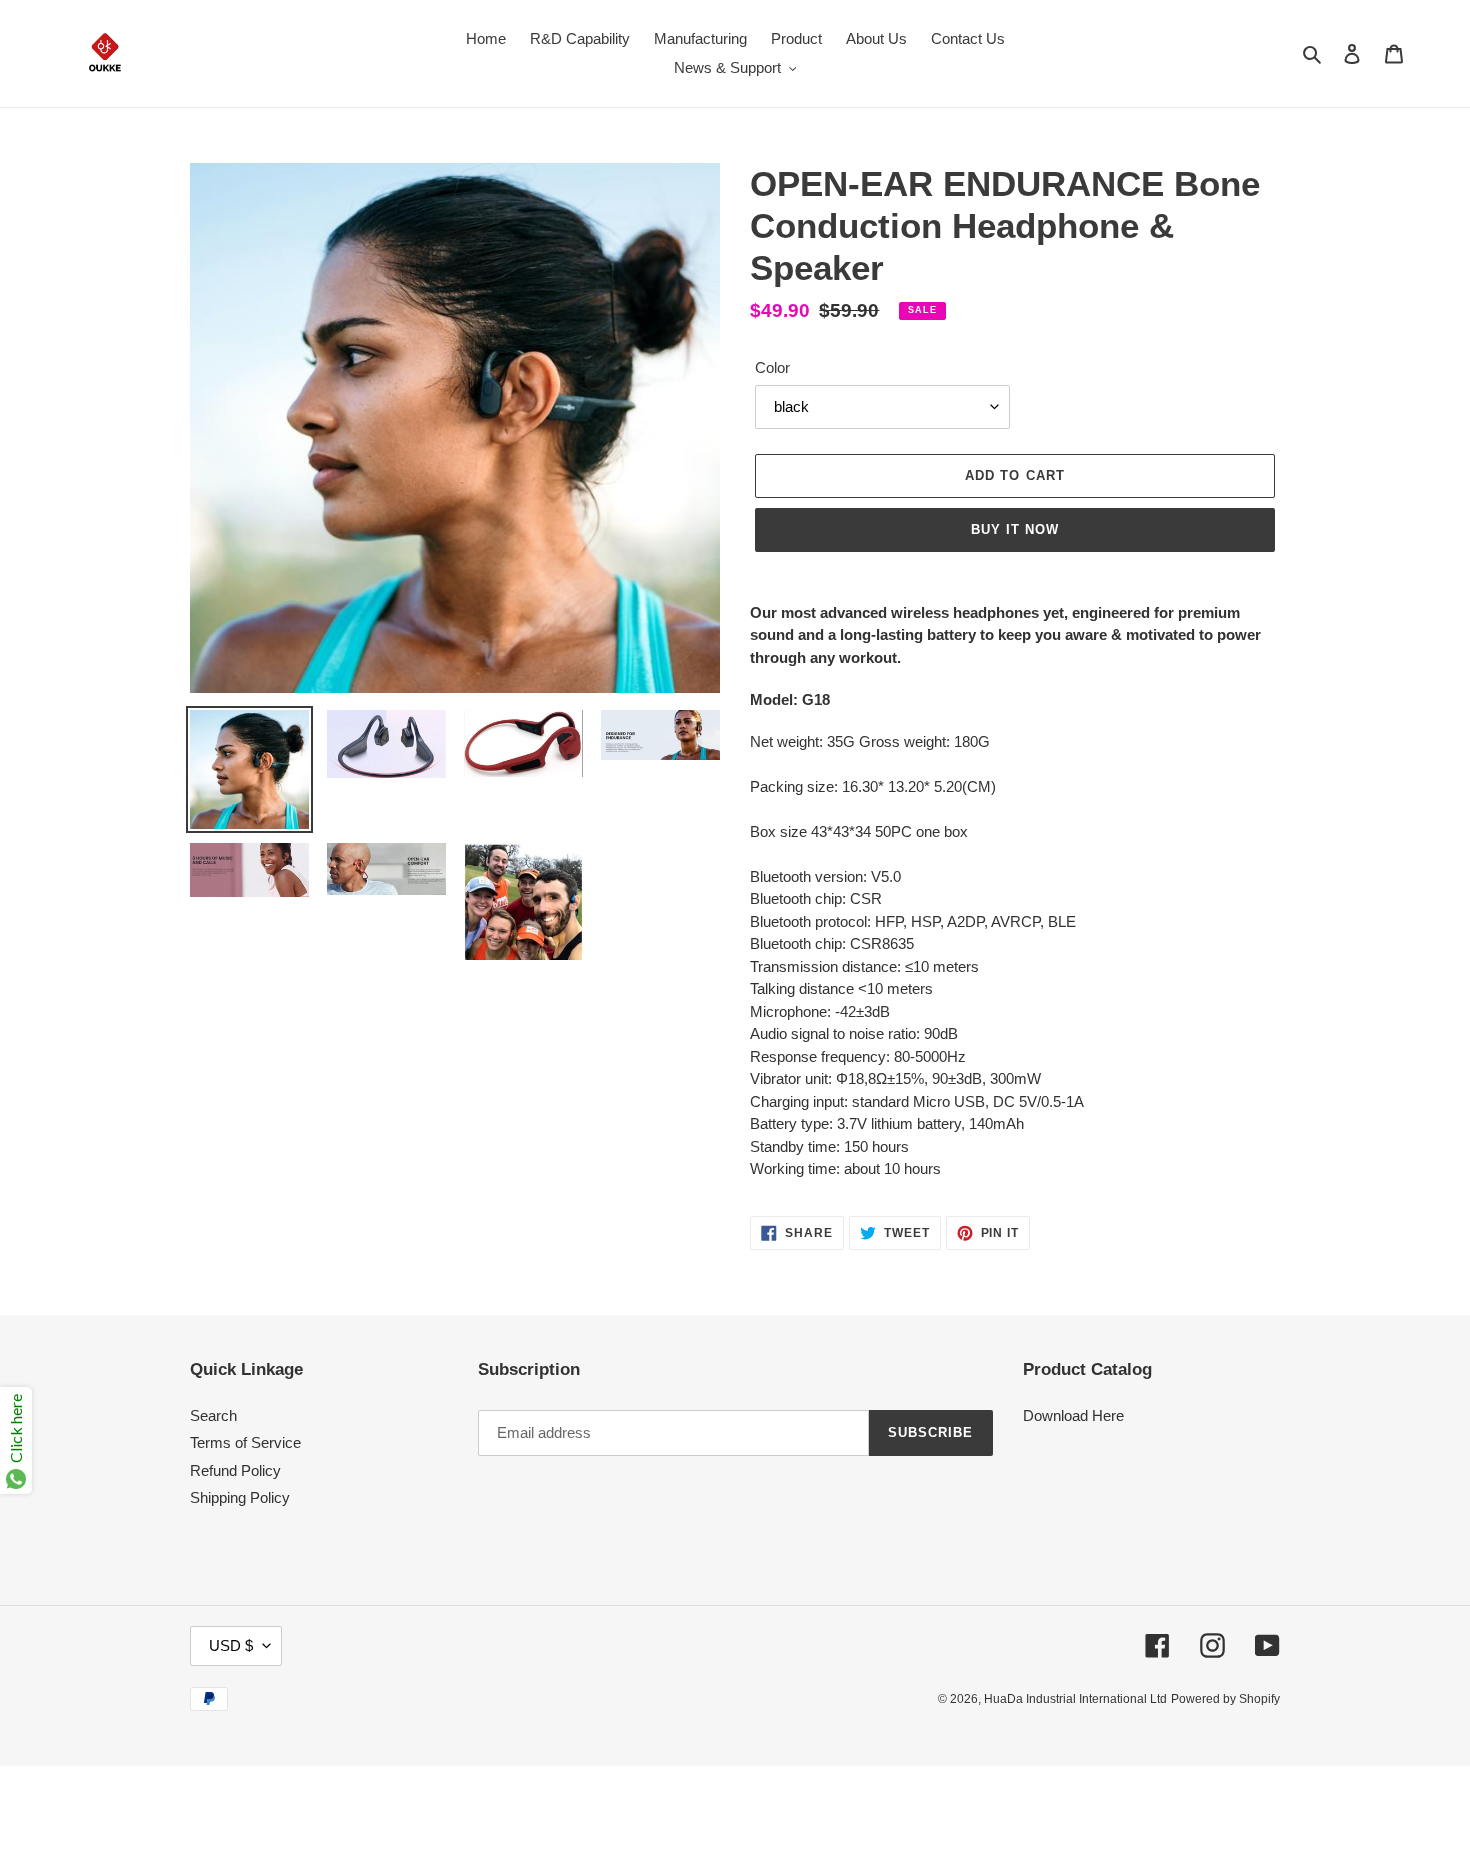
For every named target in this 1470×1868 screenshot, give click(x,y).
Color (772, 367)
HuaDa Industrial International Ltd (1075, 1699)
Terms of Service (245, 1442)
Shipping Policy (240, 1497)
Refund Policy (235, 1470)
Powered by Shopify (1225, 1699)
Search (213, 1415)
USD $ (231, 1645)
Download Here (1073, 1415)
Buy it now (1015, 529)
